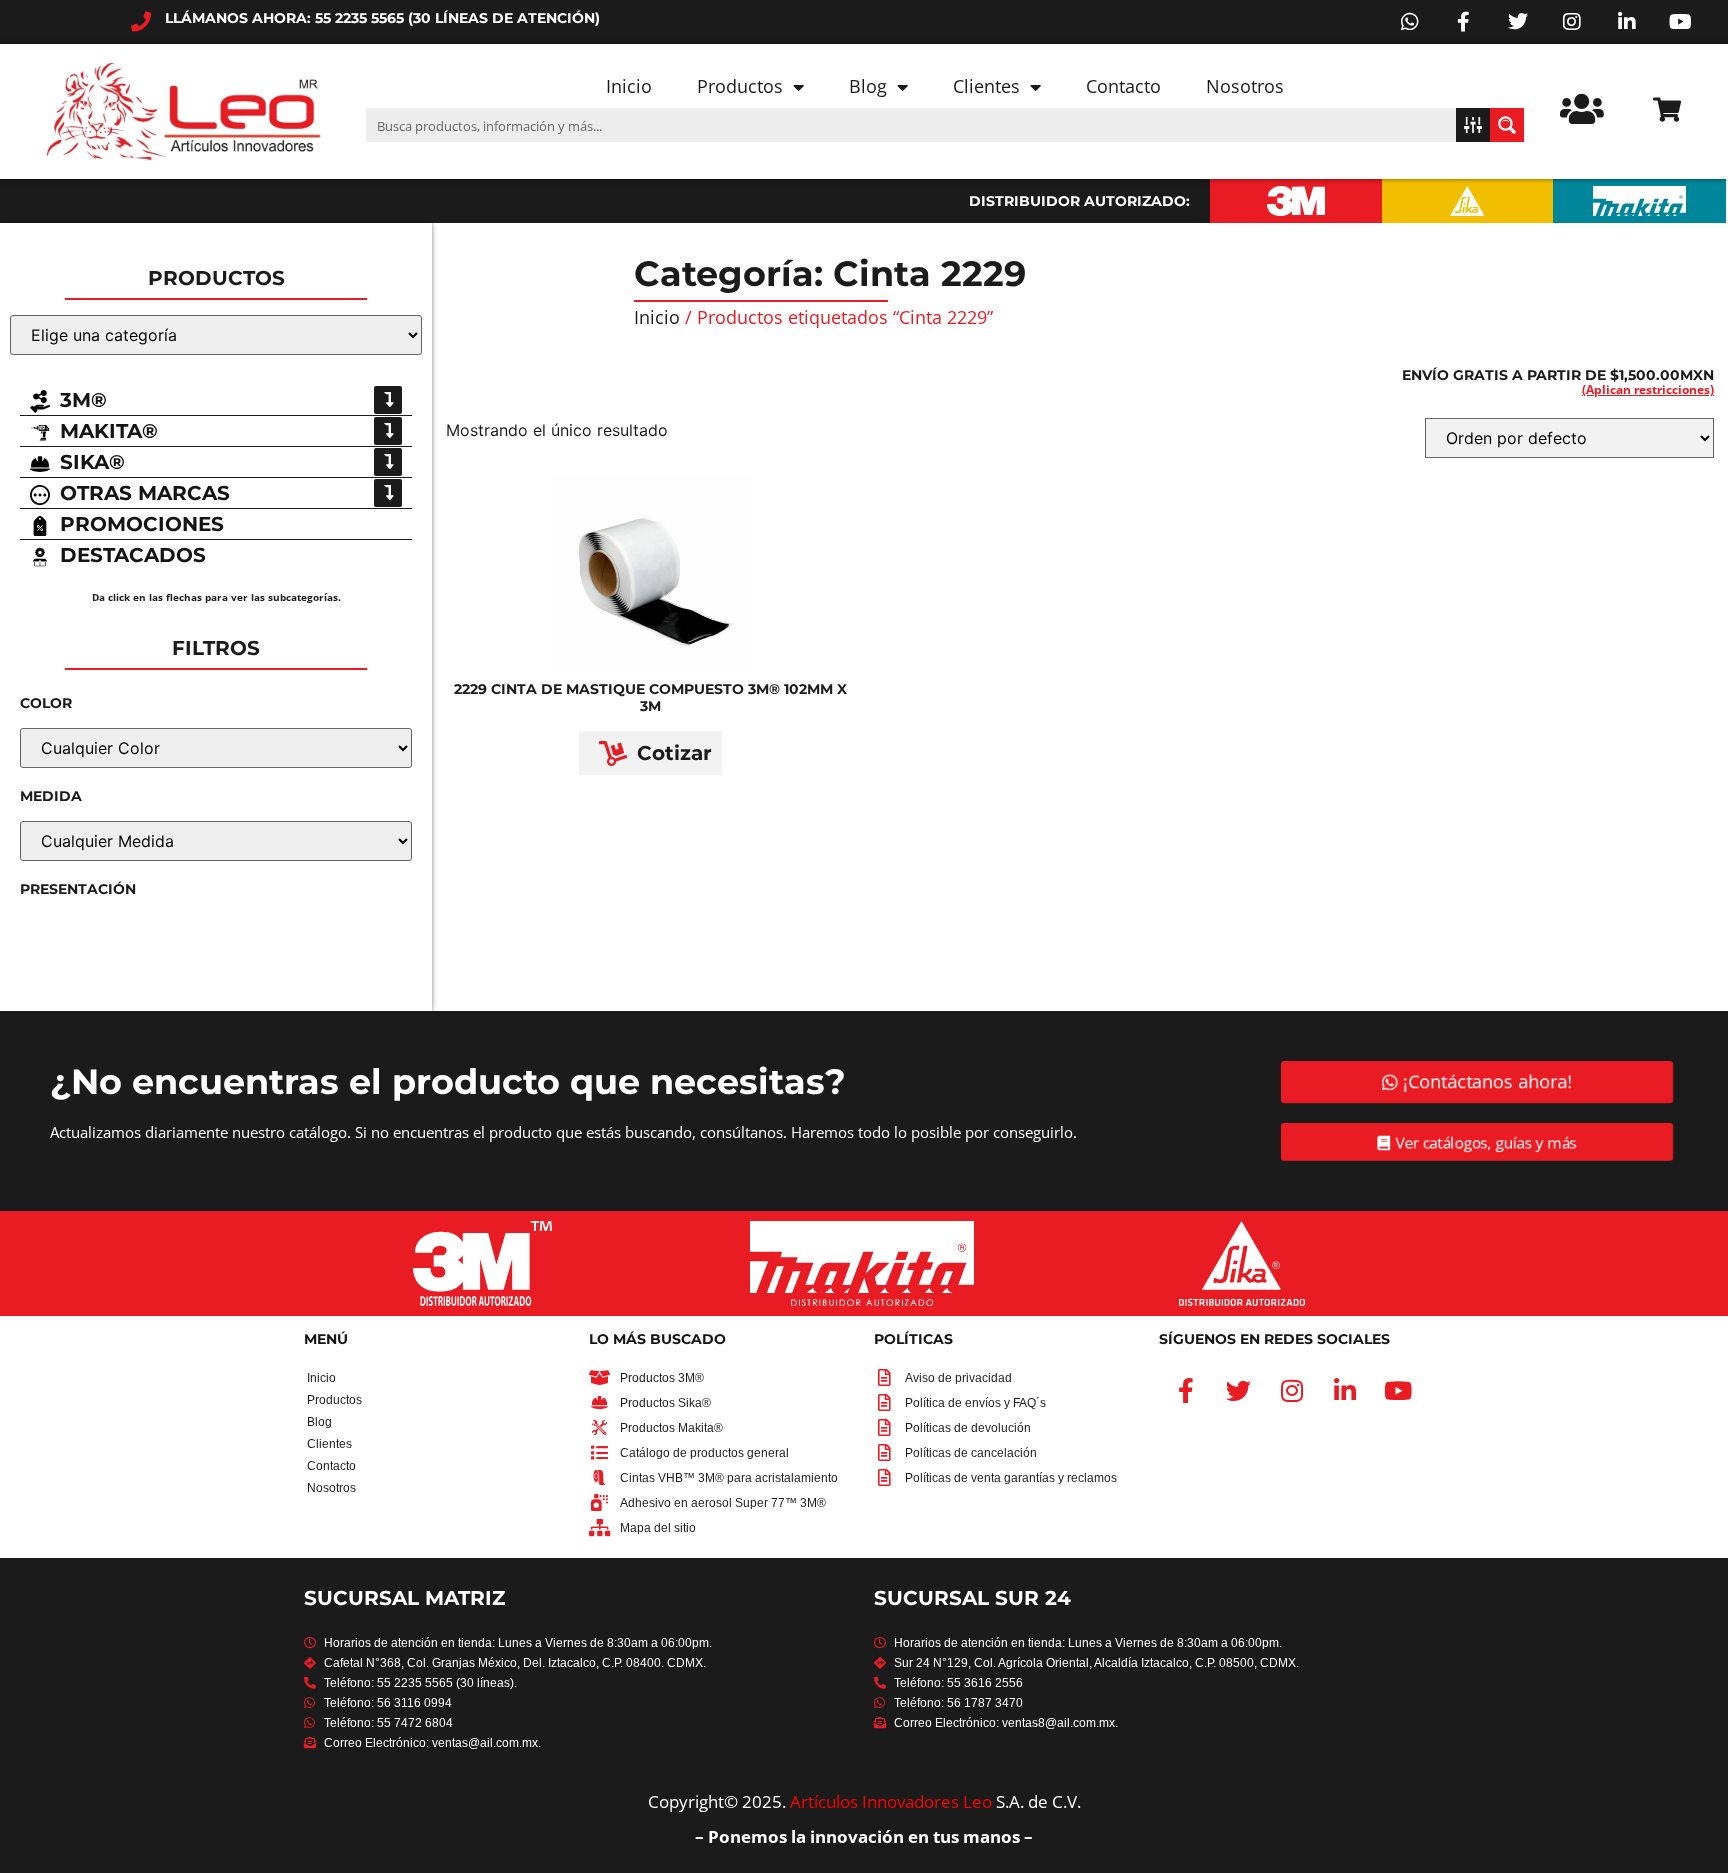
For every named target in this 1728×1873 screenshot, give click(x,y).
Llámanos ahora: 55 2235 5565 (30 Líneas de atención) (382, 18)
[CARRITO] (1667, 109)
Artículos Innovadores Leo (891, 1801)
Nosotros (1245, 86)
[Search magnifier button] (1507, 125)
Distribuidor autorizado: (1079, 201)
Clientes (986, 86)
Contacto (1123, 86)
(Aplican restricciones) (1648, 389)
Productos (740, 86)
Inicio (629, 86)
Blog (868, 86)
